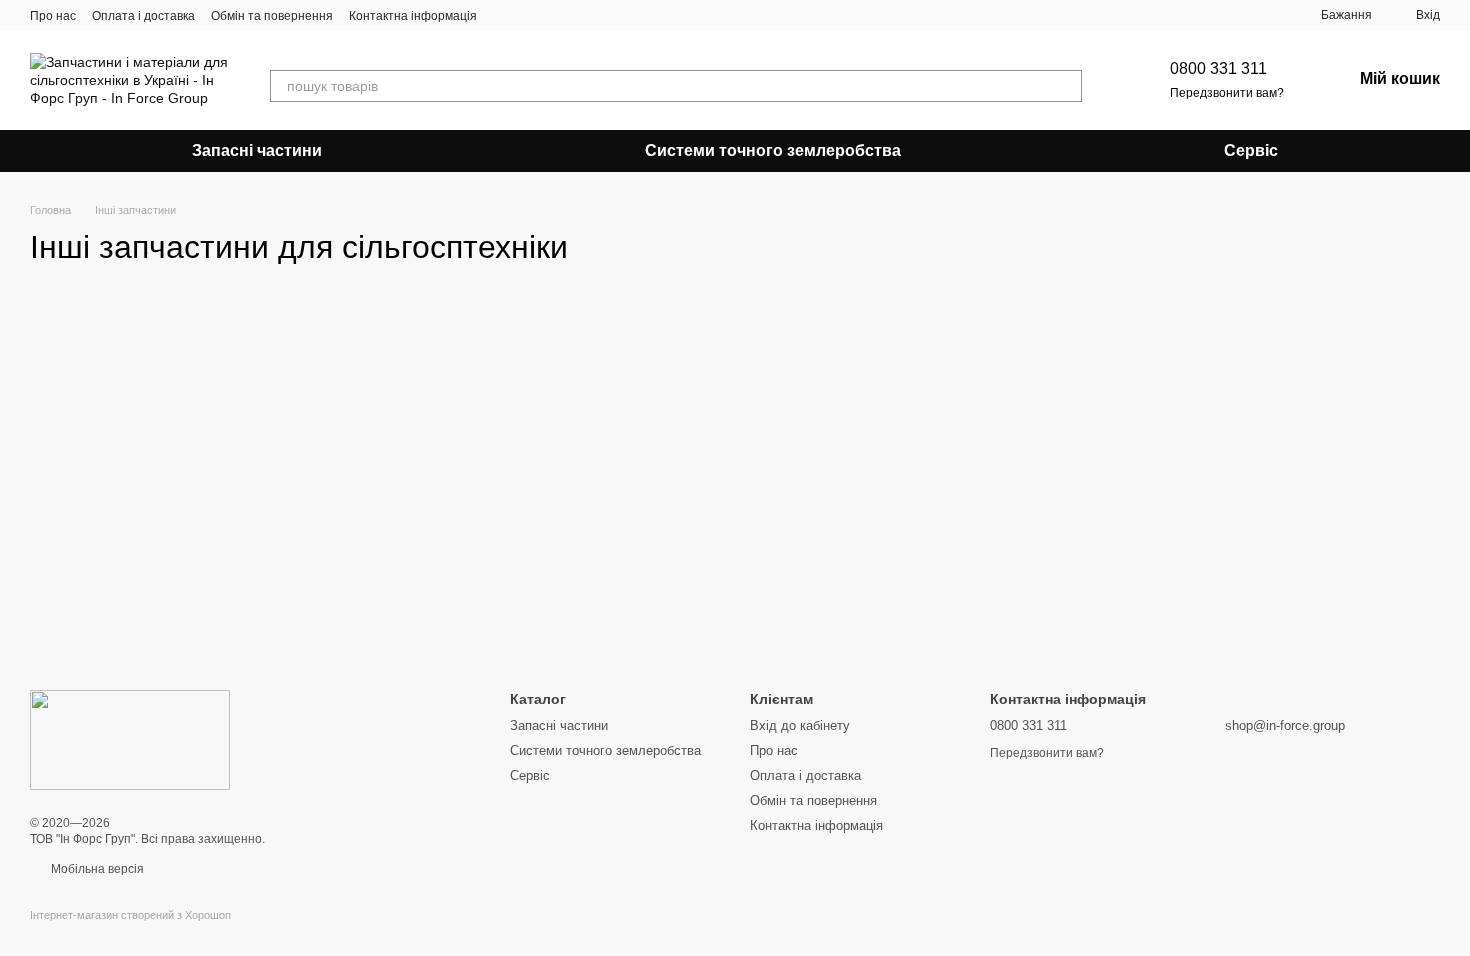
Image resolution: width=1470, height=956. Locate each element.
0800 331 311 (1218, 68)
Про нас (53, 16)
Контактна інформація (413, 16)
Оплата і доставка (143, 16)
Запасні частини (257, 150)
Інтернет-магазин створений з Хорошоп (130, 915)
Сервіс (1251, 150)
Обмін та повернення (272, 16)
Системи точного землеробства (773, 150)
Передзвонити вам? (1227, 93)
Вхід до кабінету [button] (800, 725)
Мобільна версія (96, 869)
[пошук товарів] (1066, 86)
